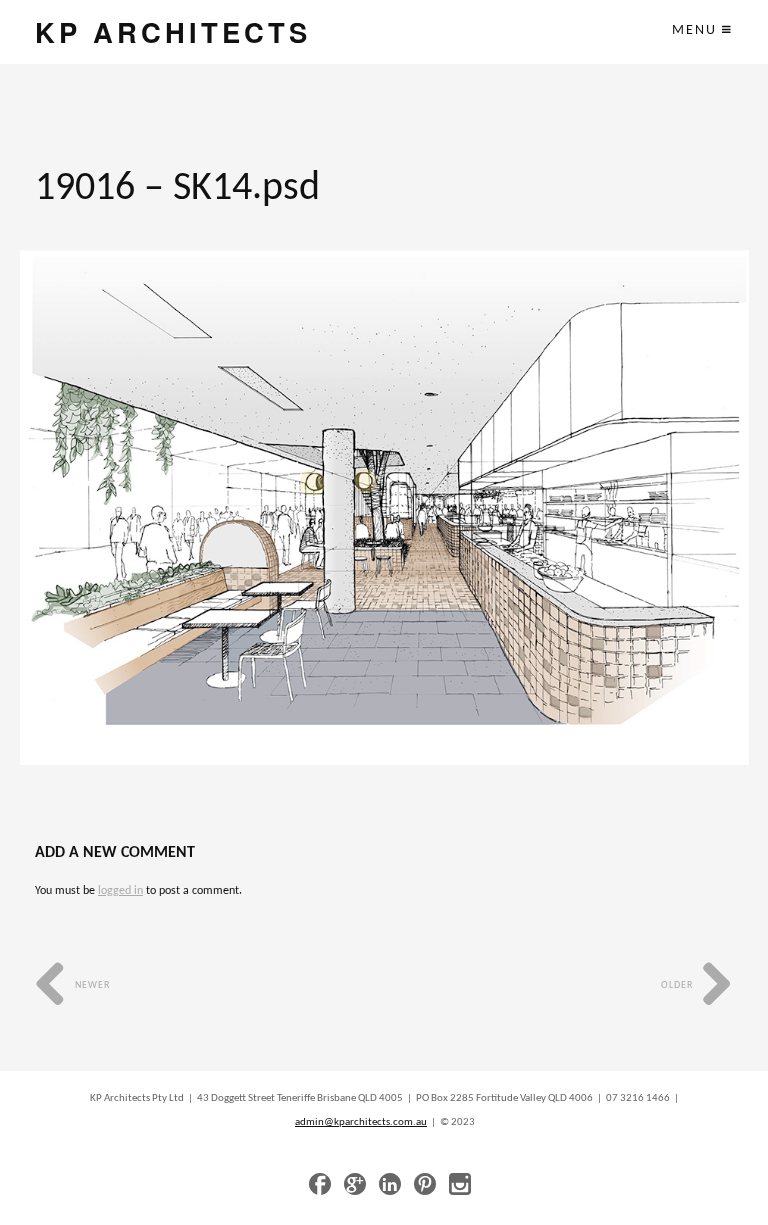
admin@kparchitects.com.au (361, 1122)
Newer (91, 985)
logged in (120, 891)
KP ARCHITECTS (173, 31)
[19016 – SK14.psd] (384, 507)
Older (678, 985)
